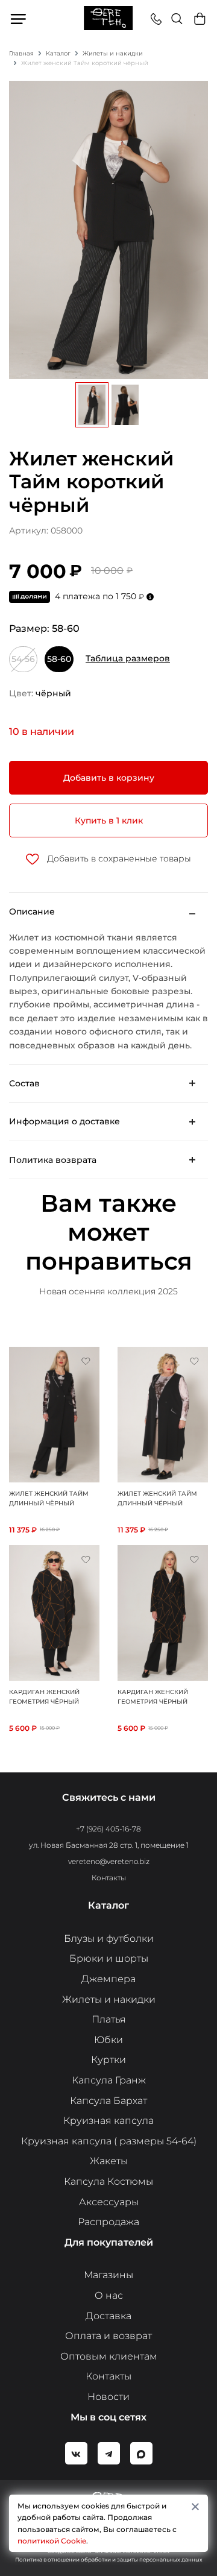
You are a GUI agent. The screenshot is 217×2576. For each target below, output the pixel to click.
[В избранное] (86, 1361)
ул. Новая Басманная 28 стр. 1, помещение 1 (109, 1845)
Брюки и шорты (109, 1958)
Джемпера (108, 1979)
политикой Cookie (52, 2541)
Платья (109, 2019)
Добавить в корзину (109, 778)
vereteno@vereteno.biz (109, 1861)
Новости (108, 2397)
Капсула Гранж (109, 2080)
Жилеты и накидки (109, 1999)
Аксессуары (109, 2202)
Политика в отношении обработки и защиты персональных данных (109, 2559)
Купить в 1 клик (109, 820)
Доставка (108, 2316)
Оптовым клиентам (109, 2356)
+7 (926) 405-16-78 (108, 1829)
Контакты (109, 1878)
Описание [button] (32, 912)
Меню (19, 19)
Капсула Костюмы (108, 2181)
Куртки (108, 2060)
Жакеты (109, 2161)
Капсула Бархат (108, 2101)
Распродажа (108, 2222)
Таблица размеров (128, 658)
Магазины (108, 2275)
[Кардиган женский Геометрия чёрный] (54, 1612)
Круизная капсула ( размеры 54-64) (109, 2141)
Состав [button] (24, 1083)
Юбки (108, 2040)
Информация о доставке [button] (64, 1121)
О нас (109, 2295)
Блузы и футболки (109, 1938)
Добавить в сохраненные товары (118, 858)
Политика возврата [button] (53, 1160)
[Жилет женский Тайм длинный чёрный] (54, 1414)
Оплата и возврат (108, 2336)
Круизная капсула (108, 2121)
